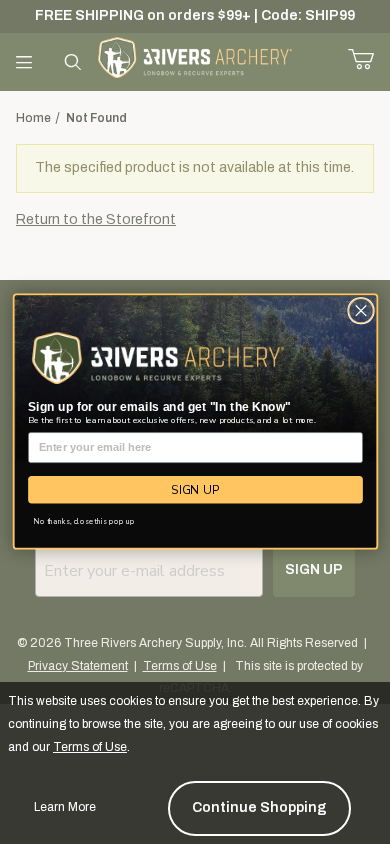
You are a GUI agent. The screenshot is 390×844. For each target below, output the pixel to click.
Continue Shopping (259, 807)
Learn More (65, 807)
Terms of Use (90, 747)
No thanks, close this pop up (84, 522)
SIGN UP (195, 490)
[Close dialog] (360, 311)
